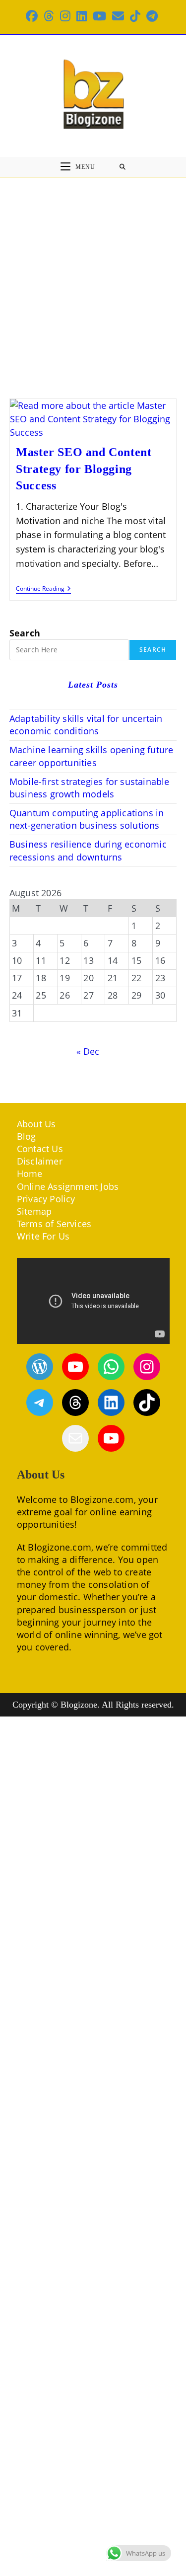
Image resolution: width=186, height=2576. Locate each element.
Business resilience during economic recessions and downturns (88, 850)
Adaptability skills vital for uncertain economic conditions (86, 725)
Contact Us (40, 1149)
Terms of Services (54, 1224)
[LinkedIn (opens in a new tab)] (82, 16)
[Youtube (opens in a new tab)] (99, 16)
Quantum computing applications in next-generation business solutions (87, 819)
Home (30, 1173)
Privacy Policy (46, 1199)
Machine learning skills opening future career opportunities (92, 756)
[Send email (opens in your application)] (118, 16)
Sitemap (34, 1211)
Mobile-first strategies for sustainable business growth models (90, 788)
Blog (27, 1136)
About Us (36, 1124)
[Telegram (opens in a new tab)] (152, 16)
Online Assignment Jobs (68, 1186)
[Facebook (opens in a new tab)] (33, 16)
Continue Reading (43, 589)
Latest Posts (93, 685)
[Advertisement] (93, 275)
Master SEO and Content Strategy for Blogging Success (84, 469)
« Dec (88, 1051)
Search (25, 633)
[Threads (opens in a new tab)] (49, 16)
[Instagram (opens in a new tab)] (65, 16)
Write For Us (43, 1236)
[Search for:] (123, 167)
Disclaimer (40, 1161)
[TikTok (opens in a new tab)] (135, 16)
